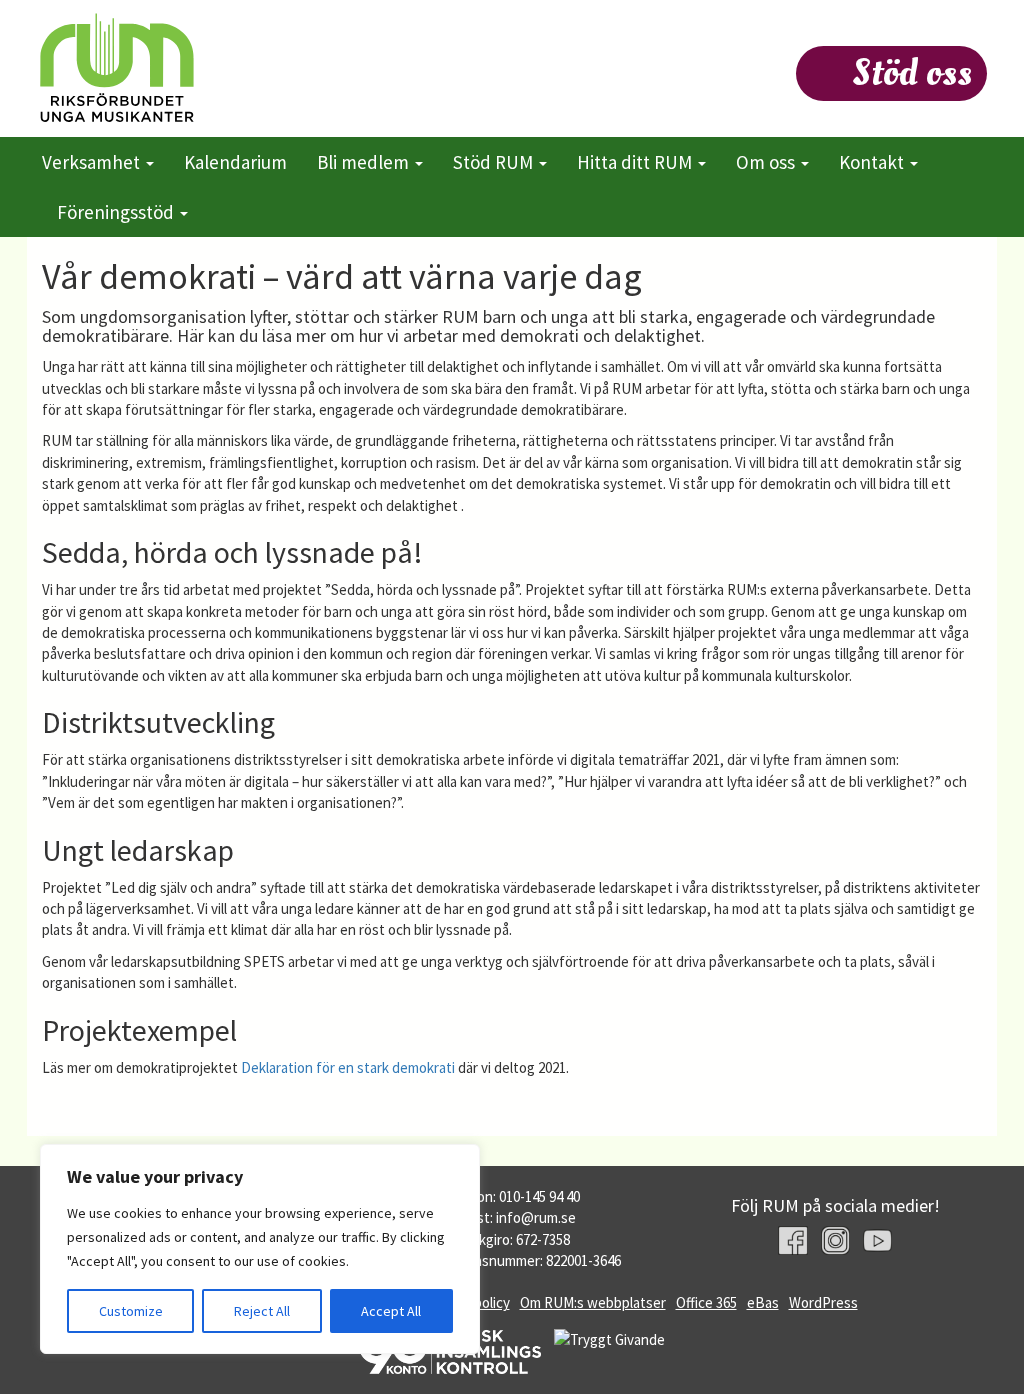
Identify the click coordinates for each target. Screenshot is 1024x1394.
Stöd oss (912, 73)
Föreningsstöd (117, 212)
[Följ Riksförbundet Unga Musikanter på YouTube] (877, 1240)
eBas (763, 1302)
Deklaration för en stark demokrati (348, 1067)
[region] (260, 1249)
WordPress (823, 1302)
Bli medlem (365, 162)
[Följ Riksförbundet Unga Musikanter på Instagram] (835, 1240)
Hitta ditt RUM (636, 162)
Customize (131, 1311)
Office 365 (706, 1302)
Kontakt (873, 162)
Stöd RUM (495, 162)
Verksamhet (93, 162)
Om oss (767, 162)
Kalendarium (235, 162)
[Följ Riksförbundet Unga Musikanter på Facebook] (792, 1240)
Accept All (391, 1311)
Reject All (262, 1311)
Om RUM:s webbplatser (593, 1302)
